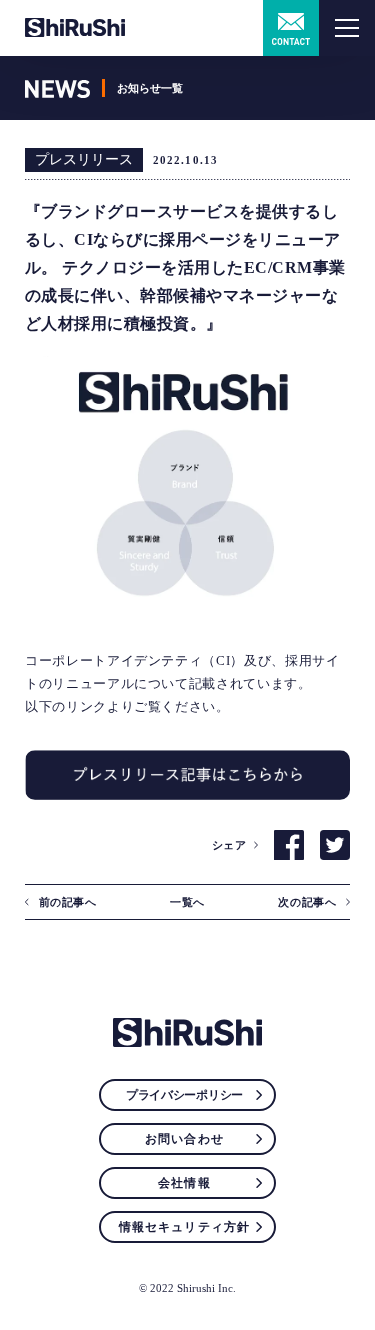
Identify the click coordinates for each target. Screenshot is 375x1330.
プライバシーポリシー (184, 1095)
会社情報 (184, 1183)
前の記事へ (68, 902)
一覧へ (187, 902)
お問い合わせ (184, 1139)
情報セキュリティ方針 (185, 1227)
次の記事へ (307, 902)
